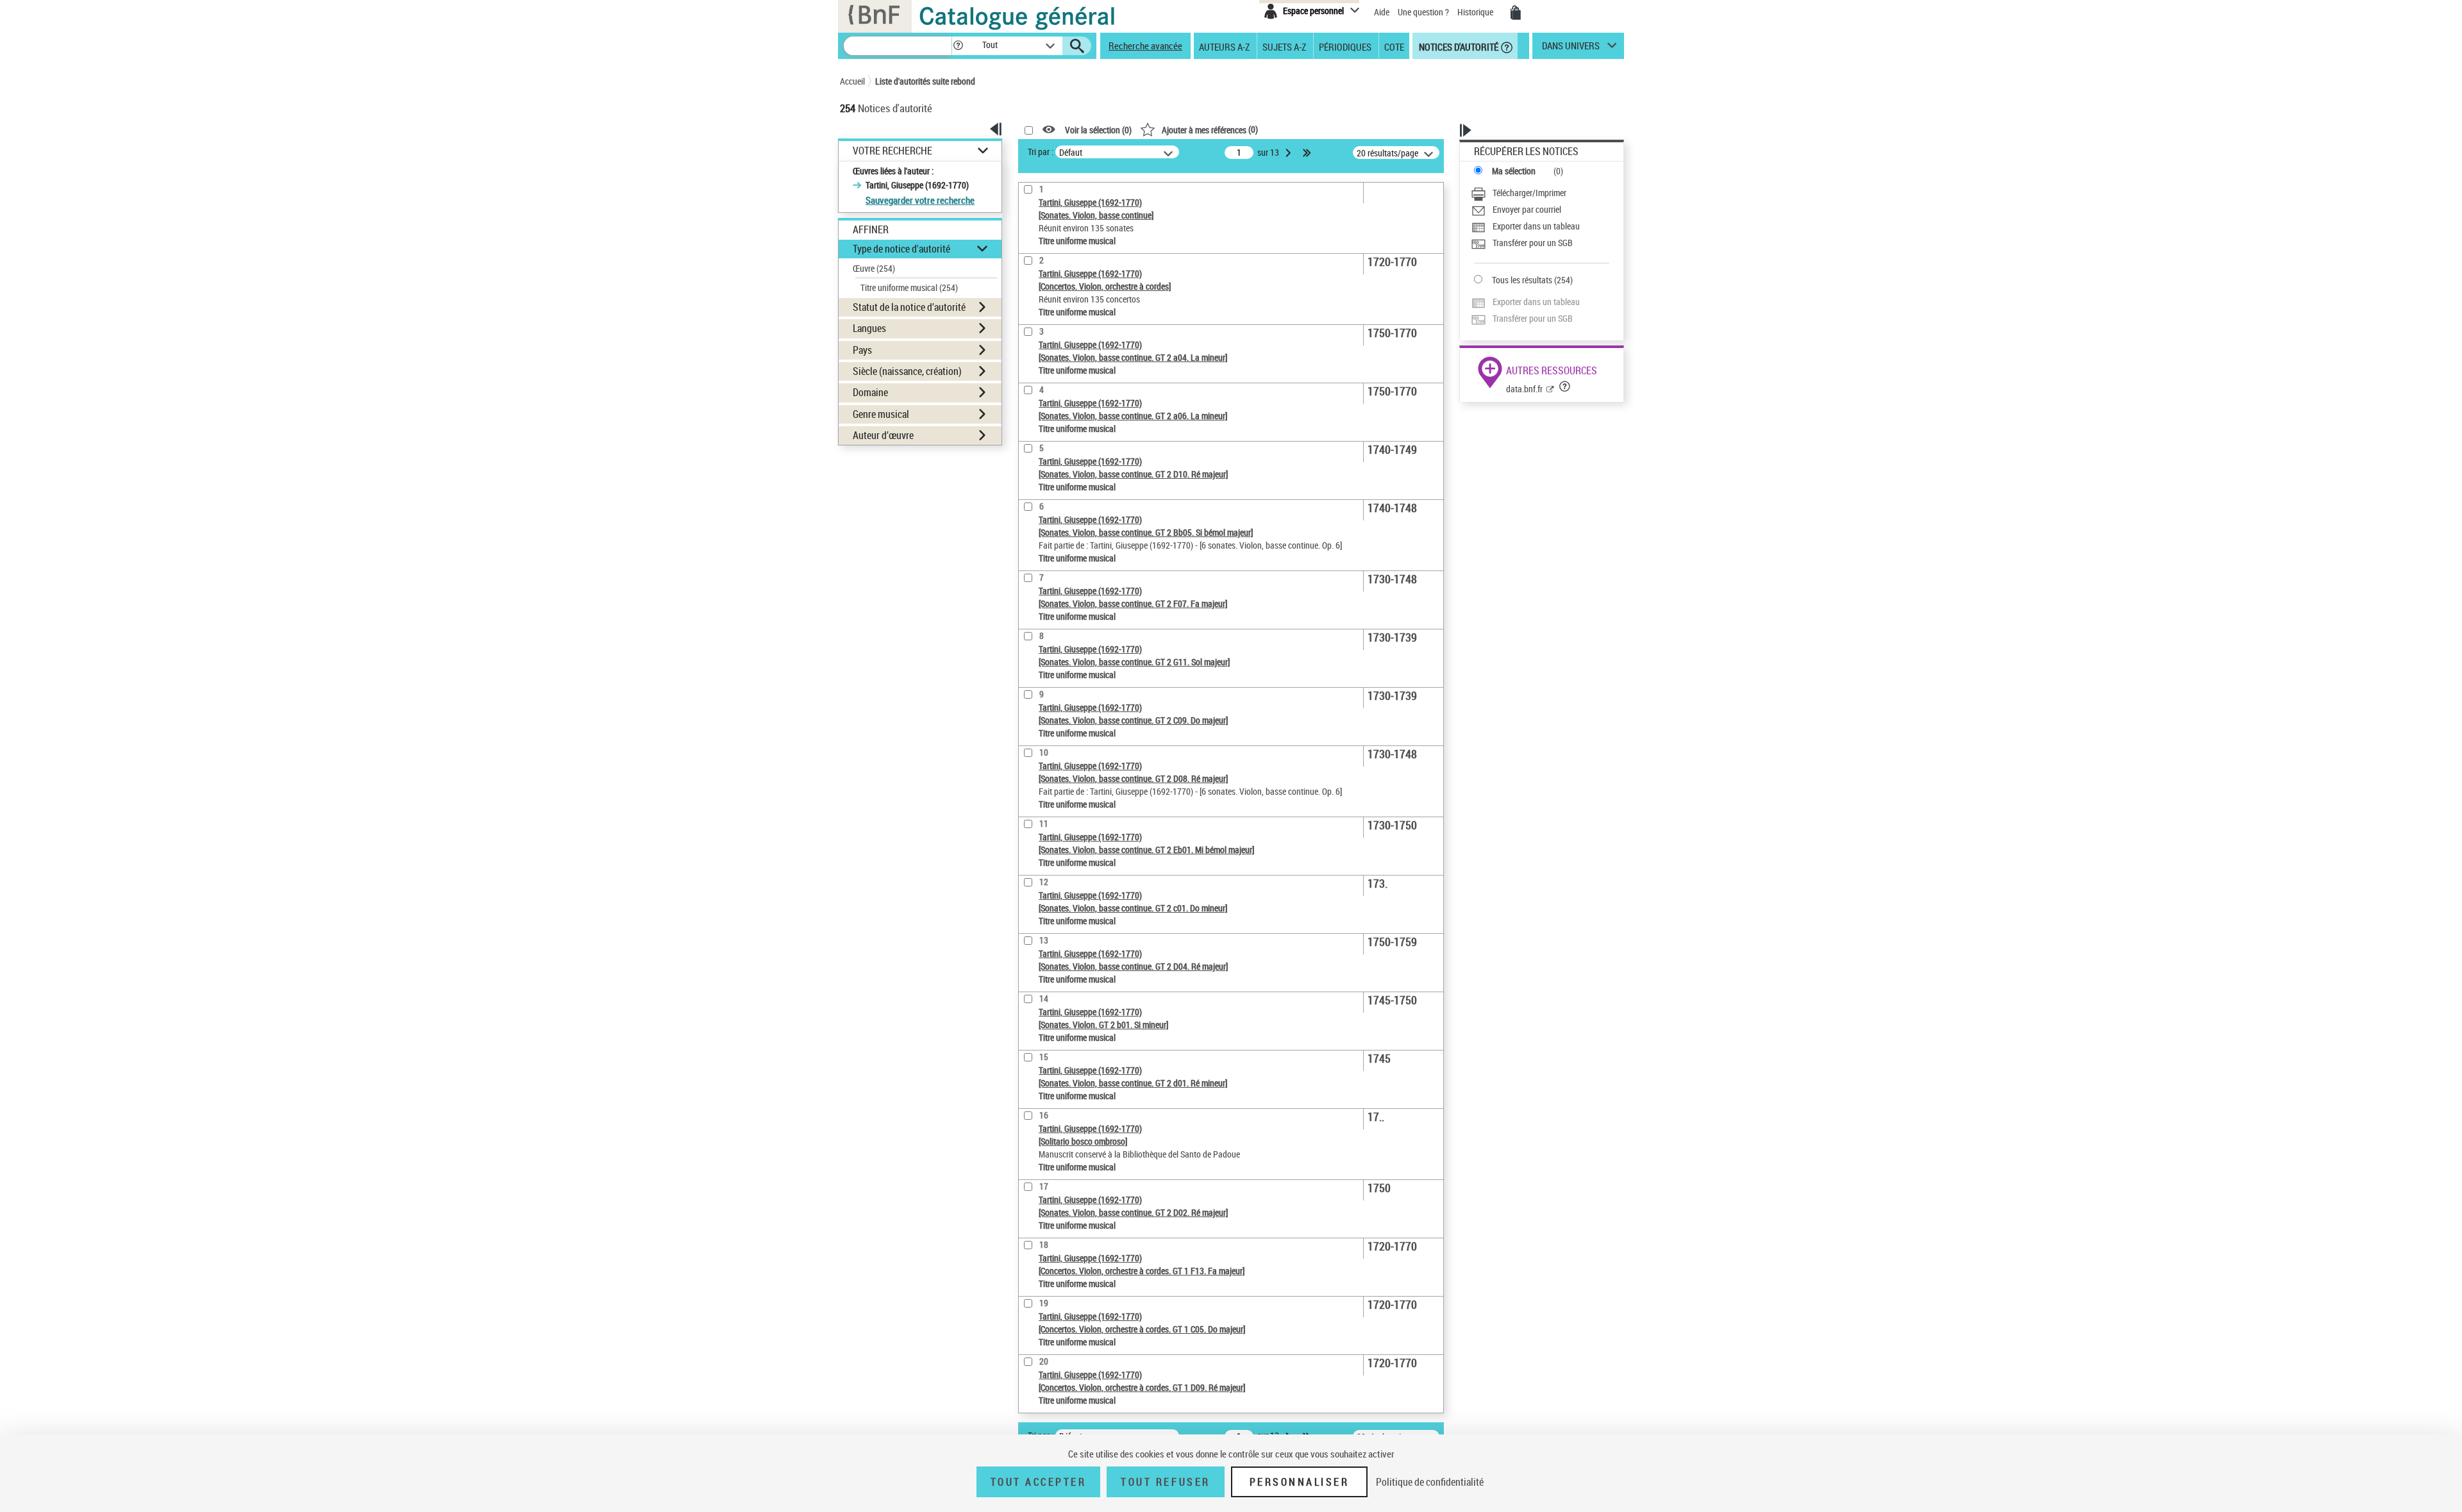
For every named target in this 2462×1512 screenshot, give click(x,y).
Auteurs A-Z (1224, 46)
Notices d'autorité (1458, 46)
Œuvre (874, 268)
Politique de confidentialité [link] (1430, 1482)
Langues (869, 328)
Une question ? (1424, 12)
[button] (958, 46)
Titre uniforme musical (909, 287)
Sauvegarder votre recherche (920, 200)
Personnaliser (1300, 1482)
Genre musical (881, 414)
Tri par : (1041, 152)
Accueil (852, 81)
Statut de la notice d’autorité (909, 307)
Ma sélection (1514, 171)
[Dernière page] (1308, 153)
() (1210, 129)
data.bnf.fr (1524, 389)
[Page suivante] (1289, 153)
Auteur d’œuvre (883, 435)
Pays (862, 350)
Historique (1476, 12)
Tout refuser (1165, 1482)
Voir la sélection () (1098, 130)
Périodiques (1345, 46)
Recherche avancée (1145, 46)
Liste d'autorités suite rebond (925, 81)
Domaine (870, 392)
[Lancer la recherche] (1077, 46)
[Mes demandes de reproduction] (1516, 13)
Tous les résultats (1522, 280)
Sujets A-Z (1284, 46)
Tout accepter (1039, 1482)
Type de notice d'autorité (901, 249)
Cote (1394, 46)
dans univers (1571, 49)
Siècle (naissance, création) (907, 371)
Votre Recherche (892, 151)
